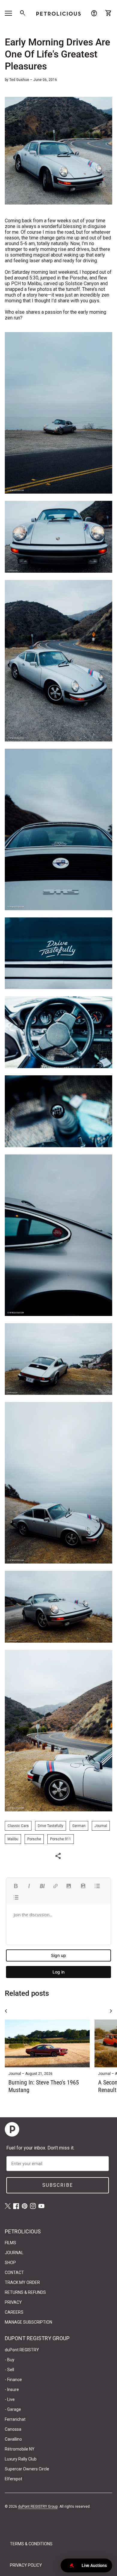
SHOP (10, 2263)
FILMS (10, 2243)
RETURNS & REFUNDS (25, 2292)
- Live (10, 2399)
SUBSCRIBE (58, 2185)
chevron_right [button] (111, 2011)
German (79, 1826)
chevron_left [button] (6, 2011)
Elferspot (13, 2479)
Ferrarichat (15, 2419)
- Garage (13, 2409)
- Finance (13, 2380)
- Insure (12, 2390)
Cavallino (13, 2439)
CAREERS (14, 2312)
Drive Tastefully (51, 1826)
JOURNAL (14, 2253)
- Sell (9, 2370)
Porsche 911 (61, 1839)
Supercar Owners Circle (27, 2469)
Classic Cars (18, 1826)
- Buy (10, 2360)
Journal (101, 1826)
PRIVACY (13, 2302)
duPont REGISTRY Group (38, 2507)
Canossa (13, 2429)
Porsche (34, 1839)
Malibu (13, 1839)
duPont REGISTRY (22, 2350)
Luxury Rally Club (21, 2459)
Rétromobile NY (20, 2449)
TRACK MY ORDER (22, 2282)
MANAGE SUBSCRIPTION (28, 2322)
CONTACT (14, 2272)
